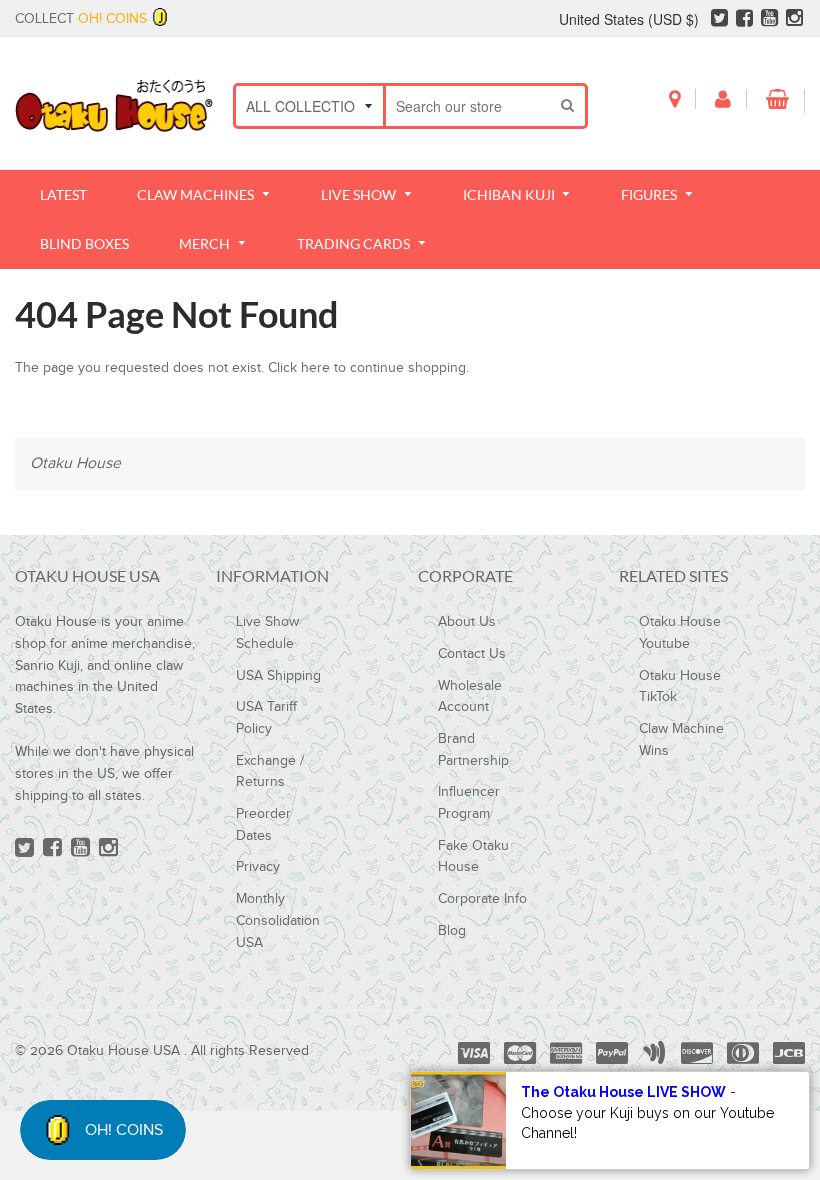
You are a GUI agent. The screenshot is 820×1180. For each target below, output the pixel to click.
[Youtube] (769, 21)
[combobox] (469, 106)
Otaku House (75, 463)
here (315, 368)
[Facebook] (744, 21)
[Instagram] (794, 21)
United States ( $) (629, 19)
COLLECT (81, 19)
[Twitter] (719, 21)
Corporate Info (482, 899)
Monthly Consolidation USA (278, 920)
